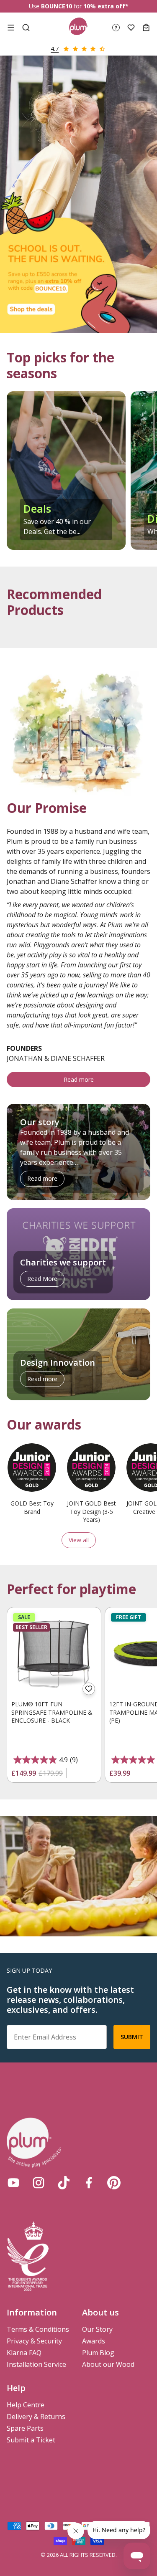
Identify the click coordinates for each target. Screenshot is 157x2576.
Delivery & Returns (36, 2417)
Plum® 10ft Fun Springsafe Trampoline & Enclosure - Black (52, 1712)
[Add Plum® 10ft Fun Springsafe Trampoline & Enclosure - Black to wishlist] (89, 1689)
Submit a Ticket (31, 2440)
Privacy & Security (34, 2341)
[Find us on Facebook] (89, 2183)
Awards (94, 2341)
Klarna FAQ (24, 2353)
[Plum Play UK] (78, 28)
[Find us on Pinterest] (114, 2183)
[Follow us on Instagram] (39, 2183)
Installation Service (36, 2364)
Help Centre (26, 2405)
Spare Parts (25, 2428)
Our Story (97, 2329)
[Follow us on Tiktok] (64, 2183)
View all (79, 1540)
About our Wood (108, 2364)
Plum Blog (98, 2353)
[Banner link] (78, 194)
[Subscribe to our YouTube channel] (13, 2183)
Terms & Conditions (38, 2329)
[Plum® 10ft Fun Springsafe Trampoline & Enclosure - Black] (54, 1654)
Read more (79, 1079)
